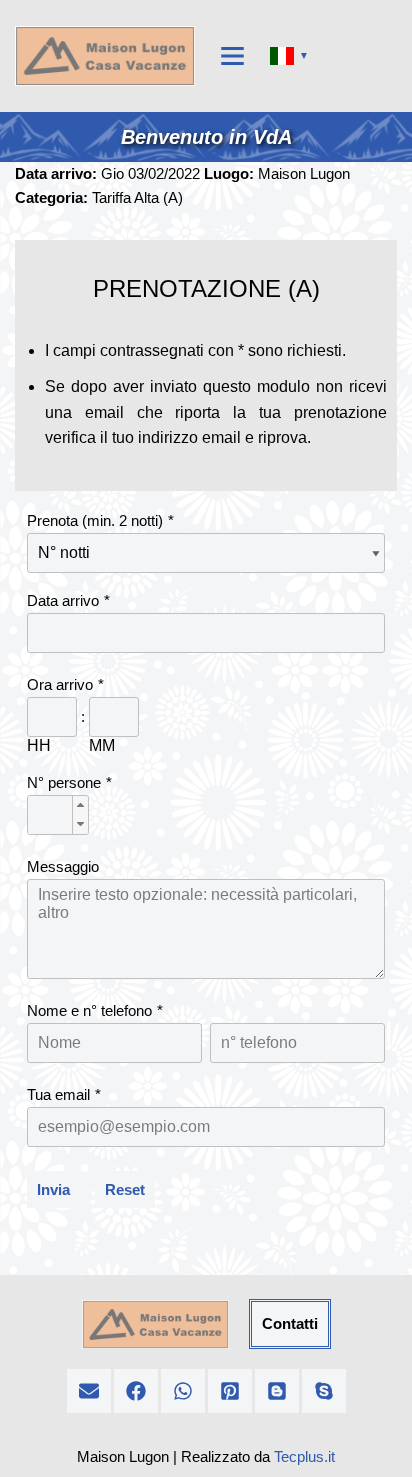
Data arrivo (63, 600)
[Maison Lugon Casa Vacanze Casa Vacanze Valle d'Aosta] (105, 56)
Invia (53, 1189)
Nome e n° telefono (89, 1010)
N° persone (64, 782)
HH (39, 745)
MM (102, 745)
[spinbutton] (58, 816)
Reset (125, 1189)
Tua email (58, 1094)
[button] (80, 805)
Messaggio (63, 866)
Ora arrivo (60, 684)
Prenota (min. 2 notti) (95, 520)
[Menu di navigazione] (232, 56)
